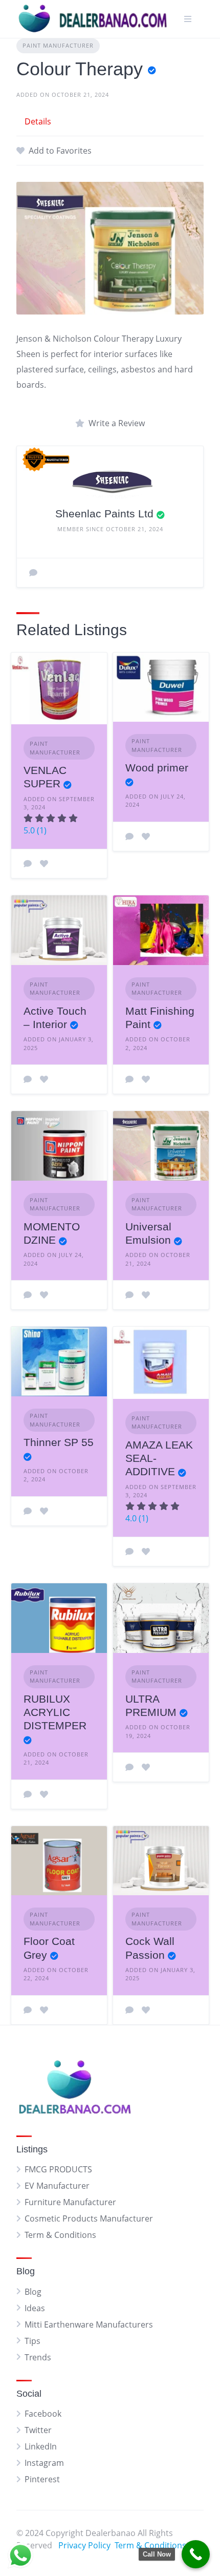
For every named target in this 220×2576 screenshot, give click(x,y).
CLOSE (201, 1292)
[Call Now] (196, 2554)
